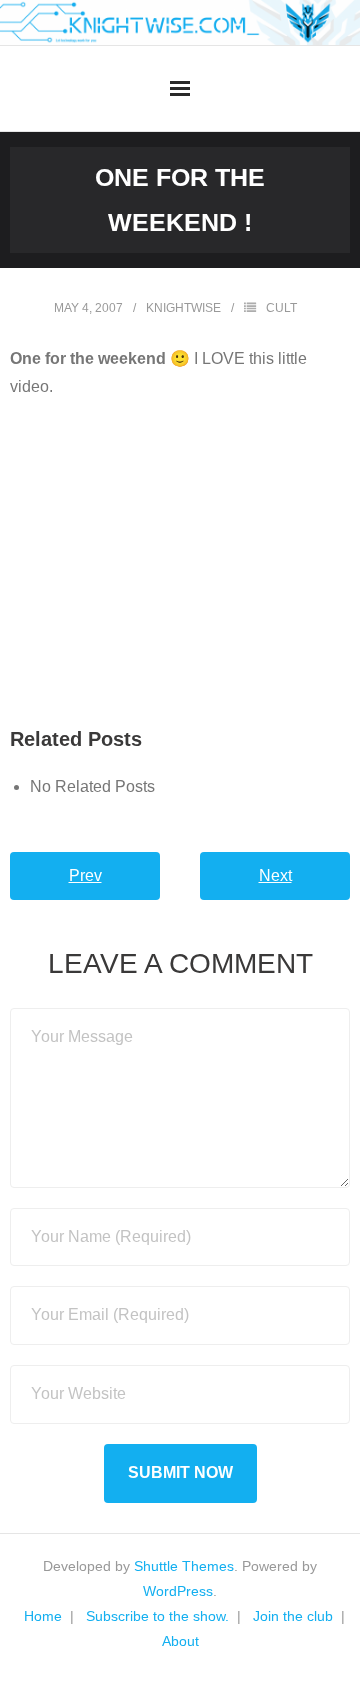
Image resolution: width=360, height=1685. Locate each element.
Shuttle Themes (184, 1566)
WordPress (178, 1591)
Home (43, 1616)
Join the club (293, 1616)
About (180, 1641)
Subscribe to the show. (157, 1616)
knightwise (183, 308)
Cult (281, 308)
